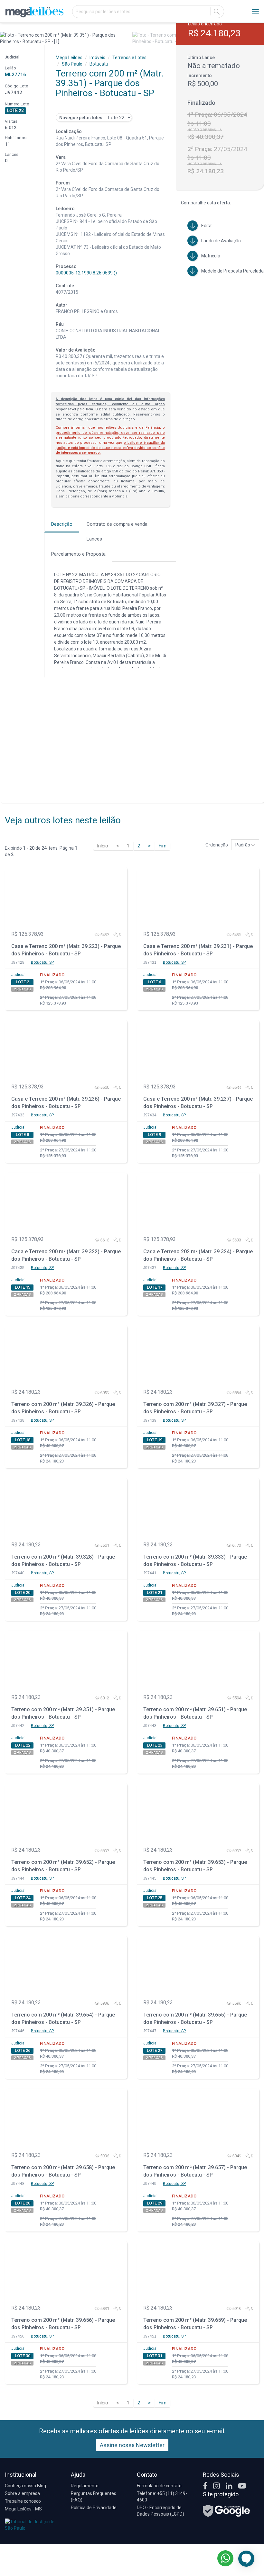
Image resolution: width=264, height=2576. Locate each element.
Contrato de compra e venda (117, 524)
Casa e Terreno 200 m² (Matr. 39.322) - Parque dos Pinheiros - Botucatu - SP (66, 1255)
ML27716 (15, 75)
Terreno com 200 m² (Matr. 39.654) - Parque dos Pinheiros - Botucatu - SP (63, 2018)
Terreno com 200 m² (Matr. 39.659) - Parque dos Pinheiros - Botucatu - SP (195, 2324)
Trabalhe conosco (23, 2501)
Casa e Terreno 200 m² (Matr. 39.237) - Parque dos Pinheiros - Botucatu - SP (198, 1103)
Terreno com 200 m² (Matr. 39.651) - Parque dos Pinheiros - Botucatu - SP (195, 1713)
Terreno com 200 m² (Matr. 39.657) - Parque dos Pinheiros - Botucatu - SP (195, 2171)
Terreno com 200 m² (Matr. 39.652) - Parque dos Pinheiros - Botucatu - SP (63, 1866)
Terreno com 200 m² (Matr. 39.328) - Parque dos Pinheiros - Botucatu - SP (63, 1561)
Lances (94, 539)
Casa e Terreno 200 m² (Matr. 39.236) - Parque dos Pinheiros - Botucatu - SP (66, 1103)
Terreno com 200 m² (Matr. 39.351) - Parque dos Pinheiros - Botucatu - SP (63, 1713)
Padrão (243, 845)
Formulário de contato (159, 2486)
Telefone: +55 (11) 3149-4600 (162, 2497)
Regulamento (85, 2486)
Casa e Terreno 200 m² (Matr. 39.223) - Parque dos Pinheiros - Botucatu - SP (66, 950)
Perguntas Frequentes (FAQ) (94, 2497)
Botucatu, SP (42, 962)
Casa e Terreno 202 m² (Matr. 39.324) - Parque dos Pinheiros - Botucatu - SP (198, 1255)
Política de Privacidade (94, 2508)
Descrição (62, 524)
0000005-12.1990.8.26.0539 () (86, 273)
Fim (163, 846)
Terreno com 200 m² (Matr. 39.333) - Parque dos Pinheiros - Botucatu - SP (195, 1561)
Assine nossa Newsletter (132, 2445)
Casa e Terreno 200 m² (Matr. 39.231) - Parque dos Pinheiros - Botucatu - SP (198, 950)
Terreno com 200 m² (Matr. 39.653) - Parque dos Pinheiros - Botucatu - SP (195, 1866)
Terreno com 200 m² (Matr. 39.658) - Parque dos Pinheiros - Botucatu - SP (63, 2171)
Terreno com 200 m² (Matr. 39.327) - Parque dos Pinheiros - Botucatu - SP (195, 1408)
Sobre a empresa (22, 2493)
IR (217, 12)
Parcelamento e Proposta (78, 554)
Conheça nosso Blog (25, 2486)
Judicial (18, 975)
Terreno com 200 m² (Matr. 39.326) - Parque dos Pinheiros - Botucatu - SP (63, 1408)
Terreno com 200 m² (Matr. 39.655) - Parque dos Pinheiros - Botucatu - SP (195, 2018)
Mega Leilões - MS (23, 2509)
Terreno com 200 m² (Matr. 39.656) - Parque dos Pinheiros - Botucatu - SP (63, 2324)
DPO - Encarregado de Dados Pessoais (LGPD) (160, 2511)
